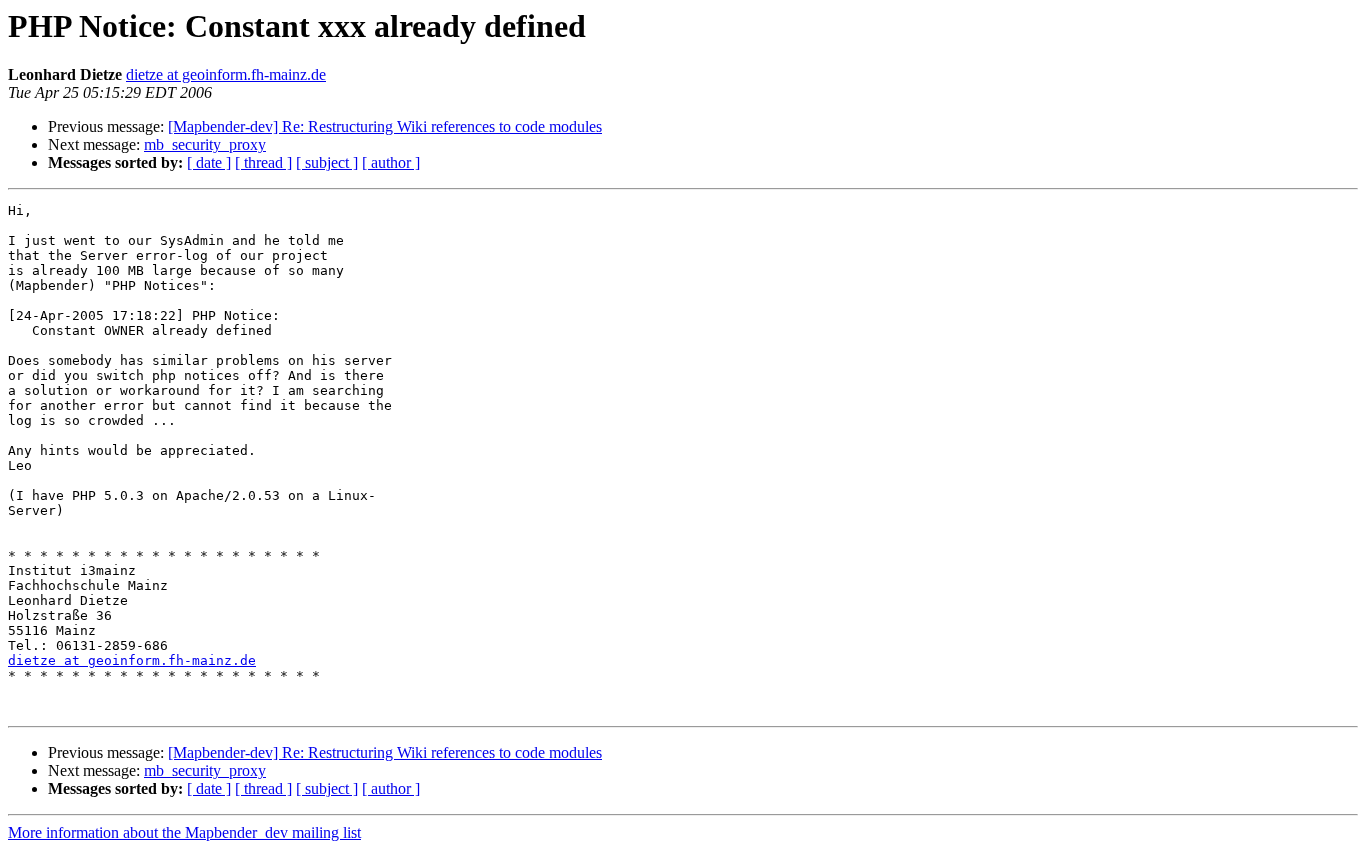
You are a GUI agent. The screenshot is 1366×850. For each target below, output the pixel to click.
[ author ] (391, 162)
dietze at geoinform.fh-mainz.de (226, 74)
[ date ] (209, 162)
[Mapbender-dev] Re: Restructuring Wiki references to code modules (385, 126)
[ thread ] (263, 162)
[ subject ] (327, 162)
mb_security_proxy (205, 144)
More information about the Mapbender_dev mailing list (184, 832)
